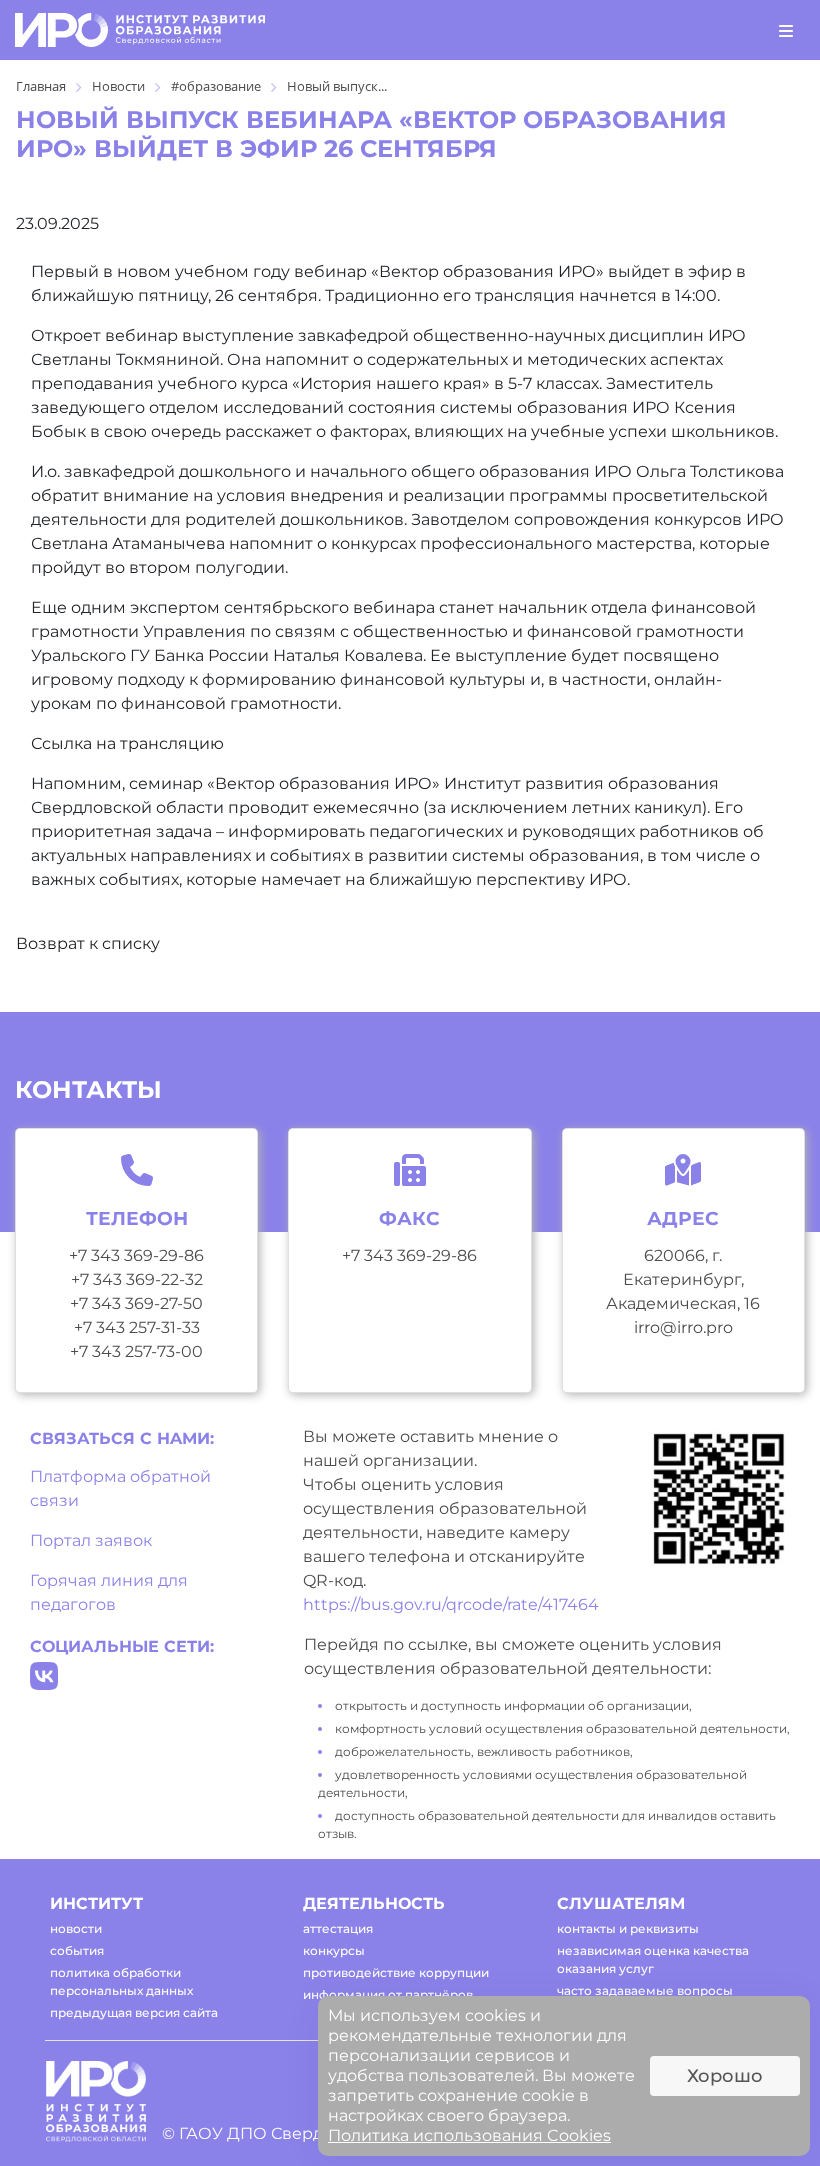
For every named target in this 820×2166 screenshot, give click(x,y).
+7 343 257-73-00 (136, 1351)
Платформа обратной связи (120, 1488)
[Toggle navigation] (786, 30)
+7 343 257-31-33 (137, 1327)
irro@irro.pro (683, 1327)
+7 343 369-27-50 (136, 1303)
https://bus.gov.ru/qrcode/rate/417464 (451, 1604)
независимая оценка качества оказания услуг (653, 1959)
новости (76, 1928)
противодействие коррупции (396, 1972)
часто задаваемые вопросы (645, 1990)
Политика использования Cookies (469, 2135)
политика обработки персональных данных (121, 1981)
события (77, 1950)
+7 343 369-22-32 (137, 1279)
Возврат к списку (88, 943)
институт (96, 1903)
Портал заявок (91, 1540)
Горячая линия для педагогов (109, 1592)
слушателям (621, 1903)
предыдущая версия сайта (134, 2012)
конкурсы (334, 1950)
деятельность (374, 1903)
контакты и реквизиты (628, 1928)
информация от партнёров (388, 1994)
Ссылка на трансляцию (127, 743)
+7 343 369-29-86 (136, 1255)
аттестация (338, 1928)
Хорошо (725, 2076)
